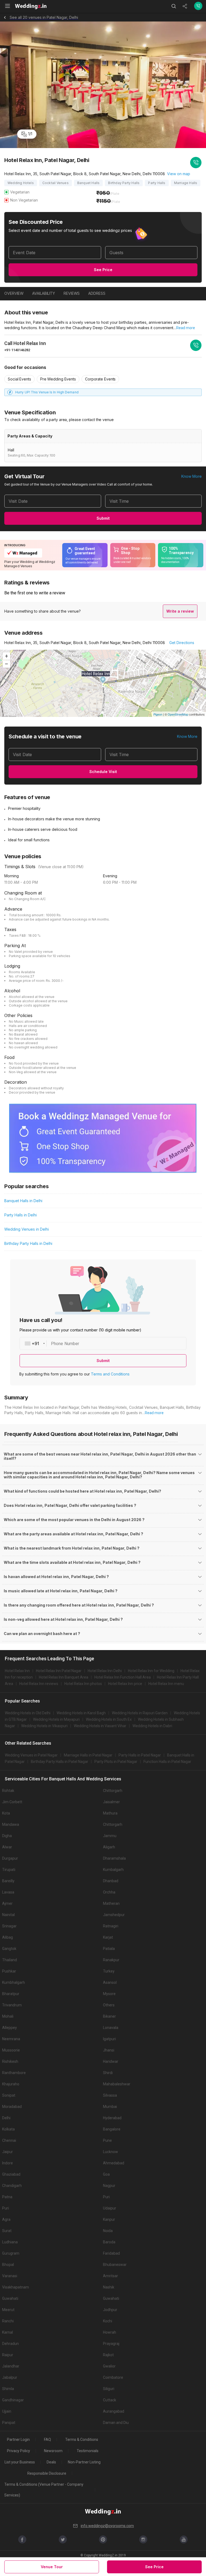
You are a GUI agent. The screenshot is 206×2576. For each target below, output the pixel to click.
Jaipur (8, 2152)
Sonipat (9, 2095)
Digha (7, 1836)
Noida (108, 2231)
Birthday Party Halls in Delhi (28, 1243)
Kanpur (109, 2219)
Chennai (9, 2140)
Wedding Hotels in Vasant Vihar (100, 1726)
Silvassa (110, 2095)
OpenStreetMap (178, 714)
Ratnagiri (111, 1926)
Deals (51, 2462)
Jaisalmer (111, 1802)
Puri (106, 2197)
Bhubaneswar (115, 2265)
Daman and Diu (116, 2423)
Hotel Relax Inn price (125, 1684)
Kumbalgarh (113, 1870)
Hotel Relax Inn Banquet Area (64, 1677)
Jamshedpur (114, 1915)
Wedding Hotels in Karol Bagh (81, 1713)
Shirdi (108, 2073)
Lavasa (8, 1892)
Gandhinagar (13, 2400)
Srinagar (9, 1926)
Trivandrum (12, 2005)
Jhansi (109, 2050)
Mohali (8, 2016)
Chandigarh (12, 2186)
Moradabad (12, 2107)
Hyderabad (112, 2118)
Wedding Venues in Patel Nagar (31, 1755)
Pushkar (9, 1971)
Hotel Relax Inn (17, 1671)
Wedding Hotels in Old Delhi (28, 1713)
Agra (6, 2219)
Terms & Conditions (82, 2440)
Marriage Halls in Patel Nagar (88, 1755)
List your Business (20, 2462)
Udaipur (110, 2208)
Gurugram (11, 2253)
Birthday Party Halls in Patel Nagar (60, 1762)
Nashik (109, 2287)
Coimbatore (113, 2377)
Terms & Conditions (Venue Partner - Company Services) (44, 2490)
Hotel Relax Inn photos (83, 1684)
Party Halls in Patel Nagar (140, 1755)
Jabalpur (10, 2377)
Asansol (110, 1982)
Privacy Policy (19, 2451)
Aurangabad (114, 2411)
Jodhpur (110, 2310)
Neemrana (11, 2039)
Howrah (110, 2332)
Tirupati (9, 1870)
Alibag (8, 1937)
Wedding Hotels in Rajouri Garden (140, 1713)
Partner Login (18, 2440)
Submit (103, 518)
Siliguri (109, 2389)
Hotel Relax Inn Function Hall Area (123, 1677)
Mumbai (110, 2107)
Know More (192, 476)
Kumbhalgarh (14, 1982)
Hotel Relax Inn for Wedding (151, 1671)
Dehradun (10, 2344)
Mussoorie (11, 2050)
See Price (103, 270)
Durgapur (10, 1858)
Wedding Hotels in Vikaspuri (44, 1726)
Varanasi (10, 2276)
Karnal (8, 2332)
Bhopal (8, 2265)
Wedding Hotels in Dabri (152, 1726)
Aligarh (109, 1847)
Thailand (10, 1960)
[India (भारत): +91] (33, 1343)
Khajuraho (11, 2084)
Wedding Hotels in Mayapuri (56, 1719)
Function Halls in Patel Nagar (167, 1762)
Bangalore (112, 2129)
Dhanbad (111, 1881)
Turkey (109, 1971)
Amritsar (111, 2276)
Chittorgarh (113, 1791)
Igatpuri (109, 2039)
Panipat (9, 2423)
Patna (7, 2197)
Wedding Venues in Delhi (27, 1229)
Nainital (8, 1915)
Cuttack (110, 2400)
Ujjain (7, 2411)
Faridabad (111, 2253)
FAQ (47, 2440)
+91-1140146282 (17, 350)
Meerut (8, 2310)
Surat (7, 2231)
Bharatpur (11, 1994)
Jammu (110, 1836)
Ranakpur (111, 1960)
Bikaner (109, 2016)
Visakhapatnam (16, 2287)
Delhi (6, 2118)
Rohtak (8, 1791)
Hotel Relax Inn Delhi (105, 1671)
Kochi (108, 2321)
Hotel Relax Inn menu (166, 1684)
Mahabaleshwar (117, 2084)
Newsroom (53, 2451)
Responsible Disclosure (47, 2473)
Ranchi (8, 2321)
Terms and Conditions (110, 1374)
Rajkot (108, 2355)
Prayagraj (111, 2344)
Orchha (109, 1892)
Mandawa (11, 1824)
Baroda (109, 2242)
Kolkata (8, 2129)
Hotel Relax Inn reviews (39, 1684)
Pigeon (158, 714)
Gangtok (9, 1949)
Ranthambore (14, 2073)
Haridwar (111, 2061)
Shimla (8, 2389)
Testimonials (88, 2451)
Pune (107, 2140)
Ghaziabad (11, 2174)
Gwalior (109, 2366)
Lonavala (111, 2028)
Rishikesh (10, 2061)
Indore (8, 2163)
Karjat (108, 1937)
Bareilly (8, 1881)
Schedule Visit (103, 772)
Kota (6, 1813)
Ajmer (7, 1903)
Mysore (109, 1994)
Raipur (8, 2355)
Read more (186, 328)
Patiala (109, 1949)
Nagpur (109, 2186)
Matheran (111, 1903)
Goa (106, 2174)
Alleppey (10, 2028)
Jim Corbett (12, 1802)
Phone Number (65, 1343)
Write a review (180, 611)
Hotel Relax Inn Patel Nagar (59, 1671)
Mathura (110, 1813)
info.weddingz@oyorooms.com (107, 2526)
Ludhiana (10, 2242)
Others (109, 2005)
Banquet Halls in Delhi (23, 1201)
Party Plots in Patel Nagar (116, 1762)
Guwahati (10, 2298)
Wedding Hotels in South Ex (109, 1719)
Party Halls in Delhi (21, 1215)
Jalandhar (11, 2366)
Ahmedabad (114, 2163)
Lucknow (111, 2152)
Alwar (7, 1847)
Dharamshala (114, 1858)
